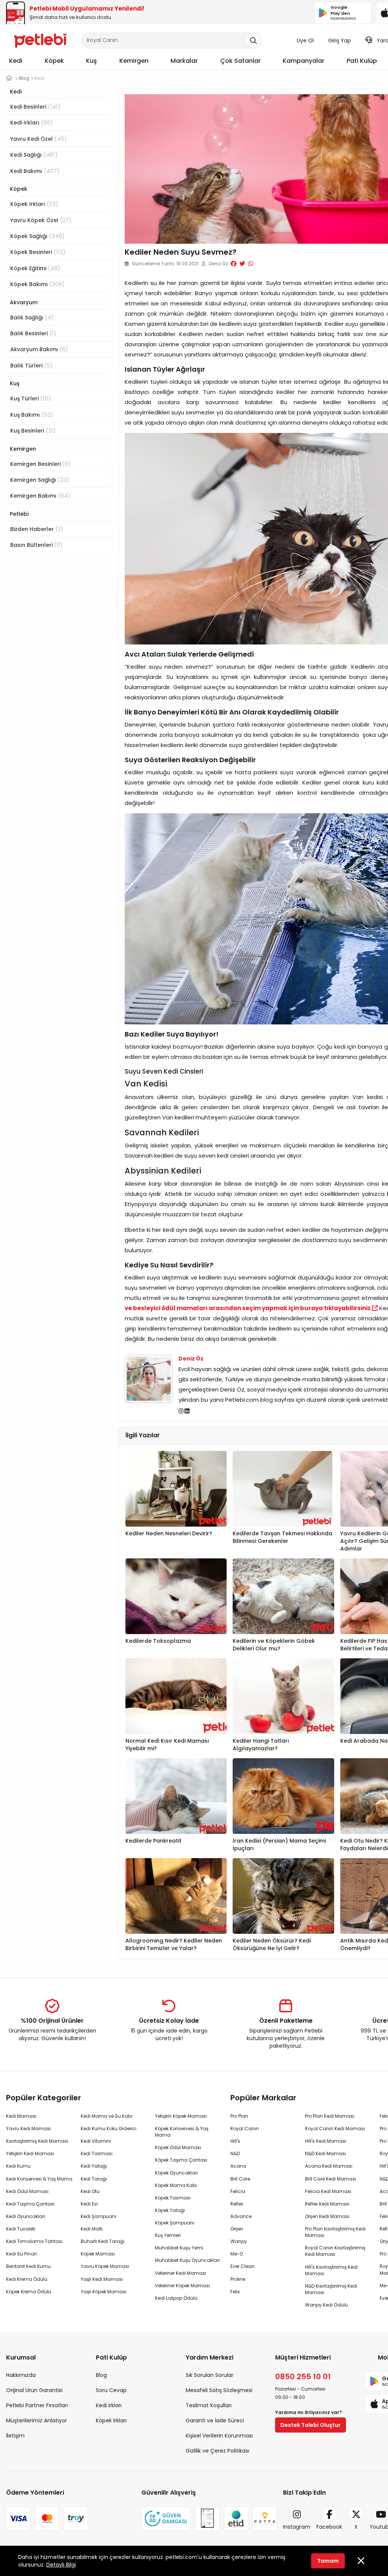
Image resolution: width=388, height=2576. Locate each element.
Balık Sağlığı (32, 317)
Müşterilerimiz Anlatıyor (37, 2420)
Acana (238, 2166)
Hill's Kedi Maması (326, 2141)
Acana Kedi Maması (329, 2166)
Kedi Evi (89, 2204)
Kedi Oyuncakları (26, 2216)
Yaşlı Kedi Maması (102, 2279)
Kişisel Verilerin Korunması (219, 2436)
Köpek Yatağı (170, 2210)
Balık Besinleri (33, 333)
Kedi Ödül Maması (27, 2191)
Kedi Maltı (92, 2229)
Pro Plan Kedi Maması (330, 2116)
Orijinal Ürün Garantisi (34, 2390)
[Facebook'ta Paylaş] (234, 264)
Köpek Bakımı (38, 284)
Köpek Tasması (173, 2198)
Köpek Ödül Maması (178, 2147)
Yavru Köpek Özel (41, 220)
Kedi (16, 61)
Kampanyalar (304, 61)
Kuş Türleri (31, 398)
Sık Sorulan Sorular (210, 2375)
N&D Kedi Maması (325, 2153)
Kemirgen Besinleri (41, 464)
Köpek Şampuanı (175, 2223)
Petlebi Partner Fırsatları (37, 2405)
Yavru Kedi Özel (39, 139)
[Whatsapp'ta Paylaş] (251, 264)
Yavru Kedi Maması (28, 2129)
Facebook (329, 2527)
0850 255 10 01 (303, 2377)
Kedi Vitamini (96, 2141)
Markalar (184, 61)
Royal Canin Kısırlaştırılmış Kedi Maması (335, 2251)
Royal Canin (245, 2129)
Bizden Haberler (37, 529)
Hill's (235, 2141)
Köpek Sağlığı (38, 236)
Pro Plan (239, 2116)
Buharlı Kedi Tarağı (102, 2241)
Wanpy (239, 2241)
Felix (235, 2292)
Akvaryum (24, 302)
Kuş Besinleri (33, 430)
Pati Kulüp (362, 61)
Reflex (237, 2204)
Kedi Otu (90, 2191)
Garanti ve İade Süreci (215, 2420)
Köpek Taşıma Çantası (181, 2160)
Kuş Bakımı (32, 415)
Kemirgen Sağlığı (40, 480)
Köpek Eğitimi (35, 268)
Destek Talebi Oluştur (311, 2425)
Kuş (92, 61)
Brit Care (240, 2179)
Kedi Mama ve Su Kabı (106, 2116)
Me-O (237, 2254)
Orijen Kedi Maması (327, 2216)
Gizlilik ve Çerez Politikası (217, 2451)
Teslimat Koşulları (209, 2405)
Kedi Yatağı (94, 2166)
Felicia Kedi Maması (328, 2191)
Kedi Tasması (97, 2153)
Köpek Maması (98, 2254)
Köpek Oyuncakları (176, 2173)
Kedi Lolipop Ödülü (176, 2298)
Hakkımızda (21, 2375)
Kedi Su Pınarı (21, 2254)
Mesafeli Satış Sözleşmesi (219, 2390)
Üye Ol (305, 40)
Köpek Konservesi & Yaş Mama (182, 2132)
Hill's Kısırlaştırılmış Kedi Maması (331, 2270)
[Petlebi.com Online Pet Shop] (40, 40)
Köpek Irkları (34, 204)
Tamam (328, 2561)
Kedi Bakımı (35, 171)
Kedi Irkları (32, 122)
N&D (235, 2153)
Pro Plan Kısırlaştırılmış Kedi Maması (335, 2232)
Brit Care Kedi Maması (331, 2179)
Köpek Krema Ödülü (29, 2292)
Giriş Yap (339, 40)
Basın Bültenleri (37, 545)
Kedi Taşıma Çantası (30, 2204)
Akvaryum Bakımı (39, 349)
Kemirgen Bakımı (40, 496)
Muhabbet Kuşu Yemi (179, 2248)
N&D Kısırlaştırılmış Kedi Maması (331, 2289)
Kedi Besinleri (35, 107)
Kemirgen (134, 61)
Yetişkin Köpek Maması (181, 2116)
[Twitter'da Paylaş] (242, 264)
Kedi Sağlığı (34, 155)
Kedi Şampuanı (99, 2216)
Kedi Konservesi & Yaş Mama (39, 2179)
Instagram (297, 2527)
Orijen (237, 2229)
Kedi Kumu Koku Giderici (109, 2129)
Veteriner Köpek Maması (182, 2286)
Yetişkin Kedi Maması (30, 2153)
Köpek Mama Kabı (176, 2185)
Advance (241, 2216)
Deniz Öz (191, 1359)
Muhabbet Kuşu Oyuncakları (187, 2260)
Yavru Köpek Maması (105, 2266)
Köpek (54, 61)
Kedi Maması (21, 2116)
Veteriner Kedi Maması (181, 2273)
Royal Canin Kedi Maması (335, 2129)
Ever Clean (242, 2266)
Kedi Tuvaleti (21, 2229)
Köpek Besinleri (38, 252)
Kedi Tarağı (94, 2179)
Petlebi (19, 514)
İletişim (15, 2436)
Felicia (238, 2191)
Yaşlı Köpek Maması (104, 2292)
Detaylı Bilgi (61, 2565)
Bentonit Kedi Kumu (28, 2266)
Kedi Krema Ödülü (27, 2279)
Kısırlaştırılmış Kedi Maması (37, 2141)
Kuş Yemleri (168, 2235)
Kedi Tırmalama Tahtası (34, 2241)
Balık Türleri (31, 365)
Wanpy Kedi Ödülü (326, 2305)
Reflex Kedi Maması (327, 2204)
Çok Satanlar (240, 61)
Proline (238, 2279)
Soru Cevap (111, 2390)
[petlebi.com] (9, 78)
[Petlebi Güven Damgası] (166, 2518)
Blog (101, 2375)
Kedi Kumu (18, 2166)
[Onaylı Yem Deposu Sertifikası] (207, 2518)
